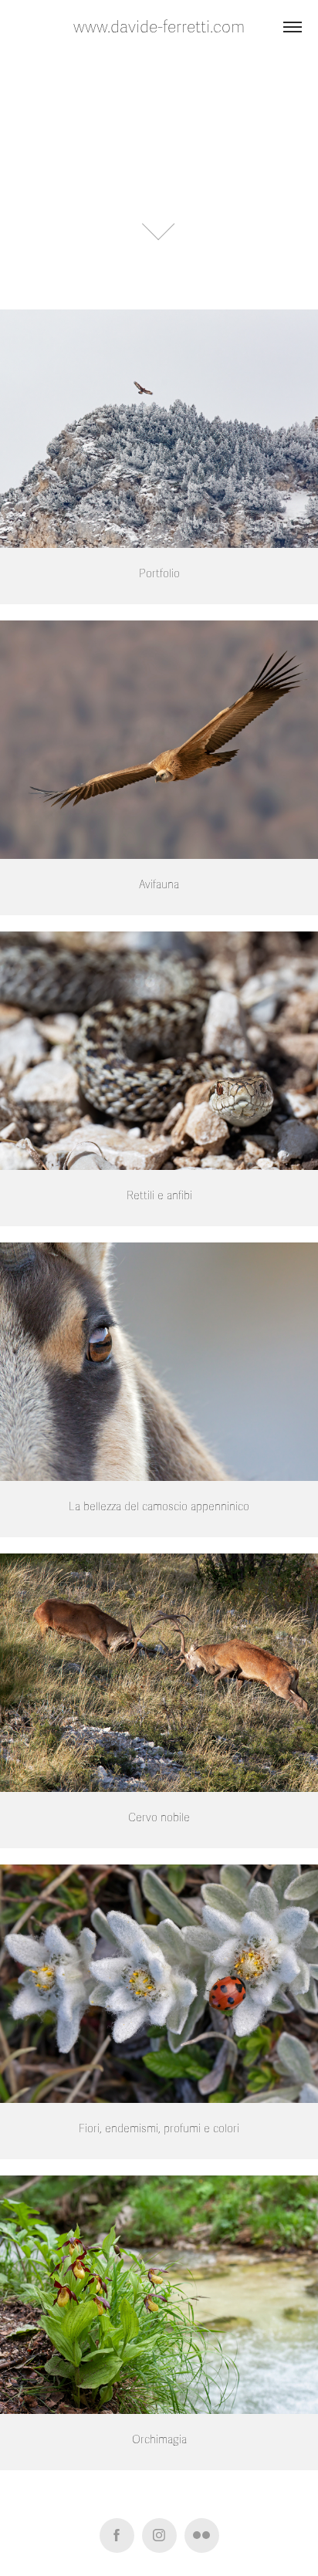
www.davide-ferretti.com (159, 27)
